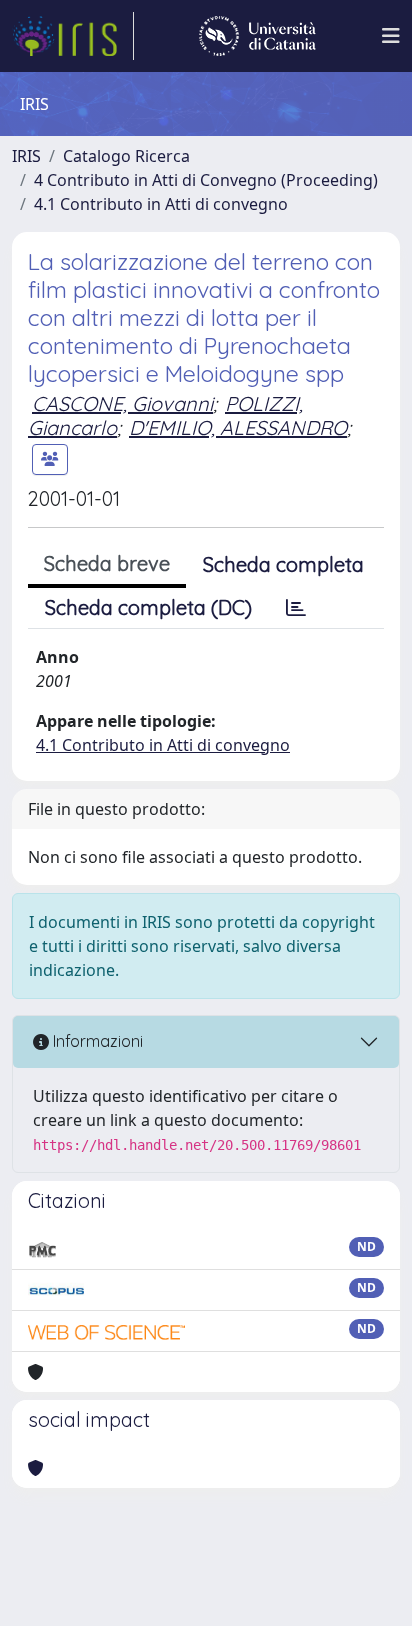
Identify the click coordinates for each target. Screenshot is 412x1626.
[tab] (296, 608)
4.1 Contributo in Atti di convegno (161, 204)
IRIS (26, 156)
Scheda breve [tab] (107, 563)
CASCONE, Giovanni (122, 403)
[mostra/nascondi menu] (391, 36)
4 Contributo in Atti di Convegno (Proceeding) (206, 180)
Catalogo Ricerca (126, 156)
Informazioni (96, 1041)
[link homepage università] (257, 36)
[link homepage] (73, 36)
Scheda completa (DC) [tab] (148, 607)
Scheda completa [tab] (283, 564)
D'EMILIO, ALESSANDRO (238, 427)
